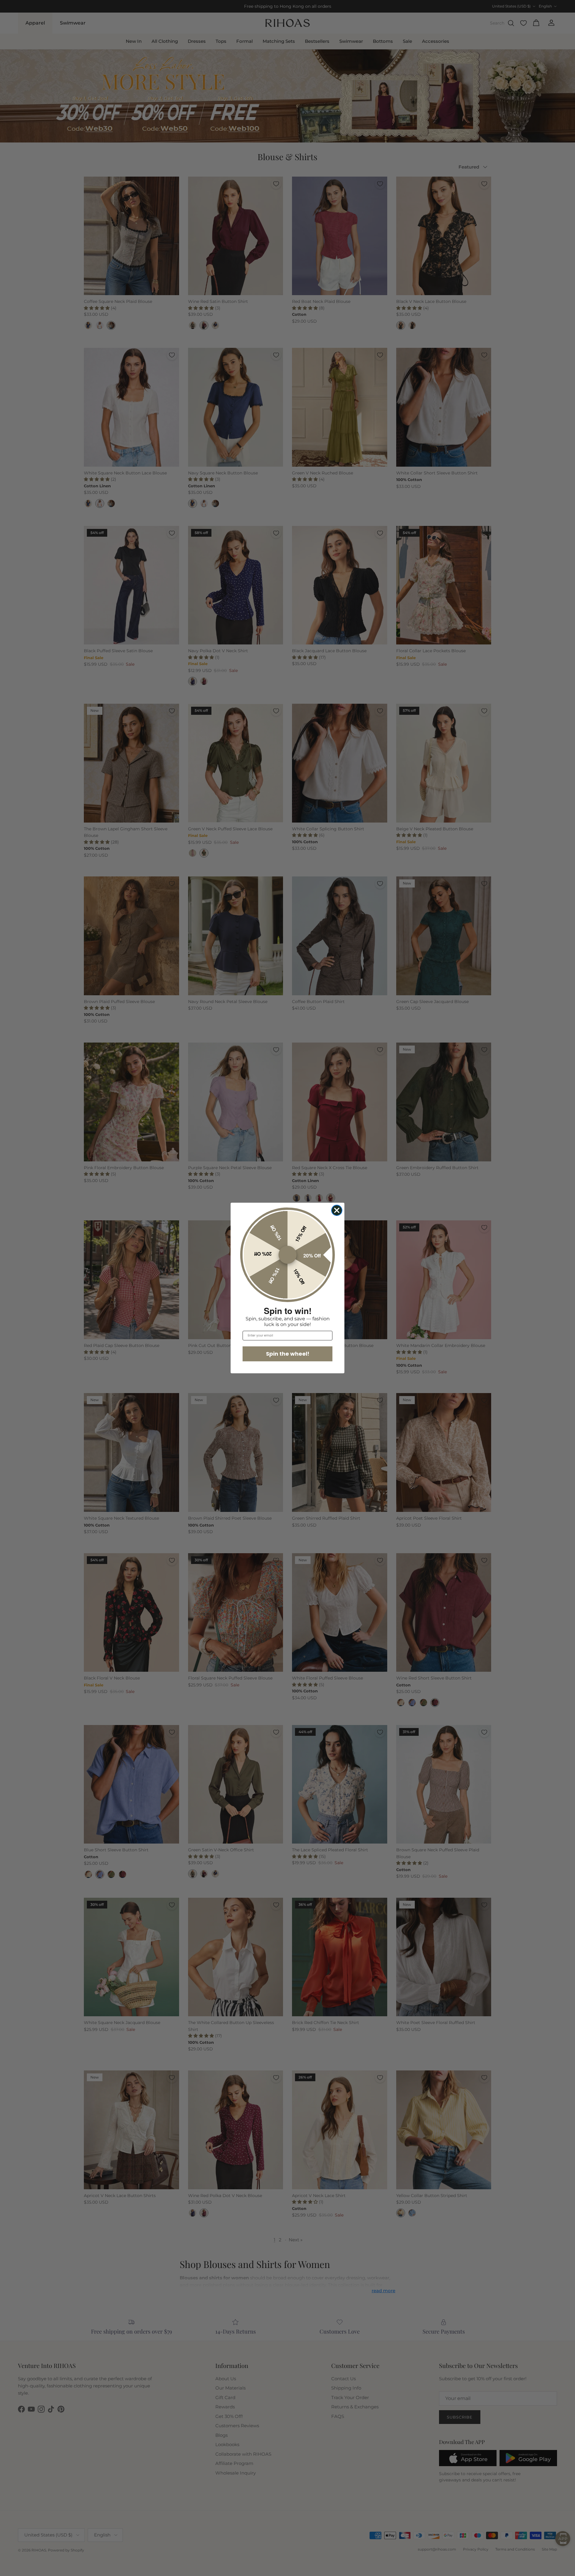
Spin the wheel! (288, 1354)
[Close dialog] (337, 1210)
